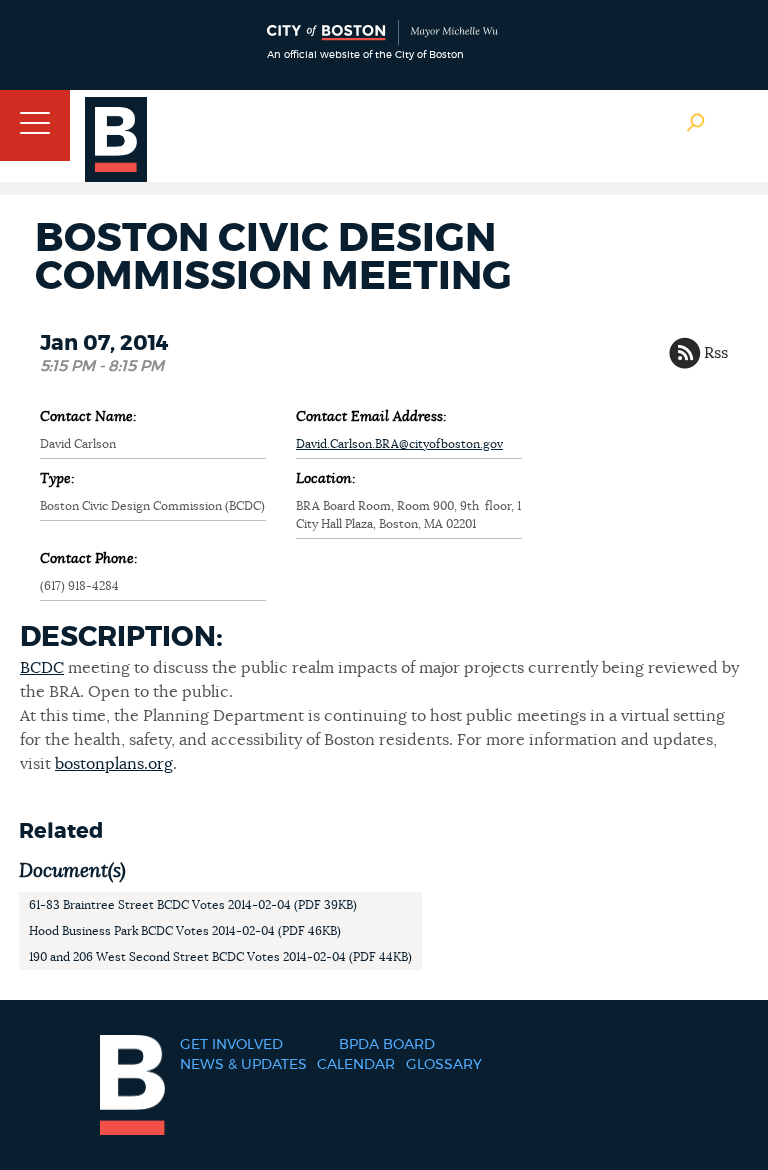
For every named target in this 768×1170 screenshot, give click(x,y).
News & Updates (243, 1065)
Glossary (444, 1065)
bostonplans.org (114, 764)
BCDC (42, 668)
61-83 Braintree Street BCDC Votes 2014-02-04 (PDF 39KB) (193, 905)
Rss (716, 353)
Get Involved (231, 1045)
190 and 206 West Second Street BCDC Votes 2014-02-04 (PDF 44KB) (220, 957)
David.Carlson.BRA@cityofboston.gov (399, 444)
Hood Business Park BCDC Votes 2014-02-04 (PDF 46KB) (185, 931)
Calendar (356, 1065)
